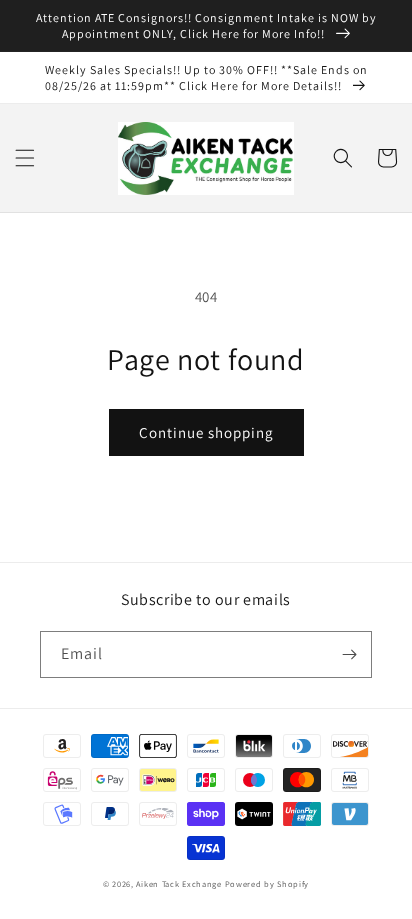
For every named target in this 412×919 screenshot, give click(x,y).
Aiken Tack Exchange (178, 883)
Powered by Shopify (267, 883)
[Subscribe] (349, 654)
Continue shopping (206, 432)
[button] (25, 158)
